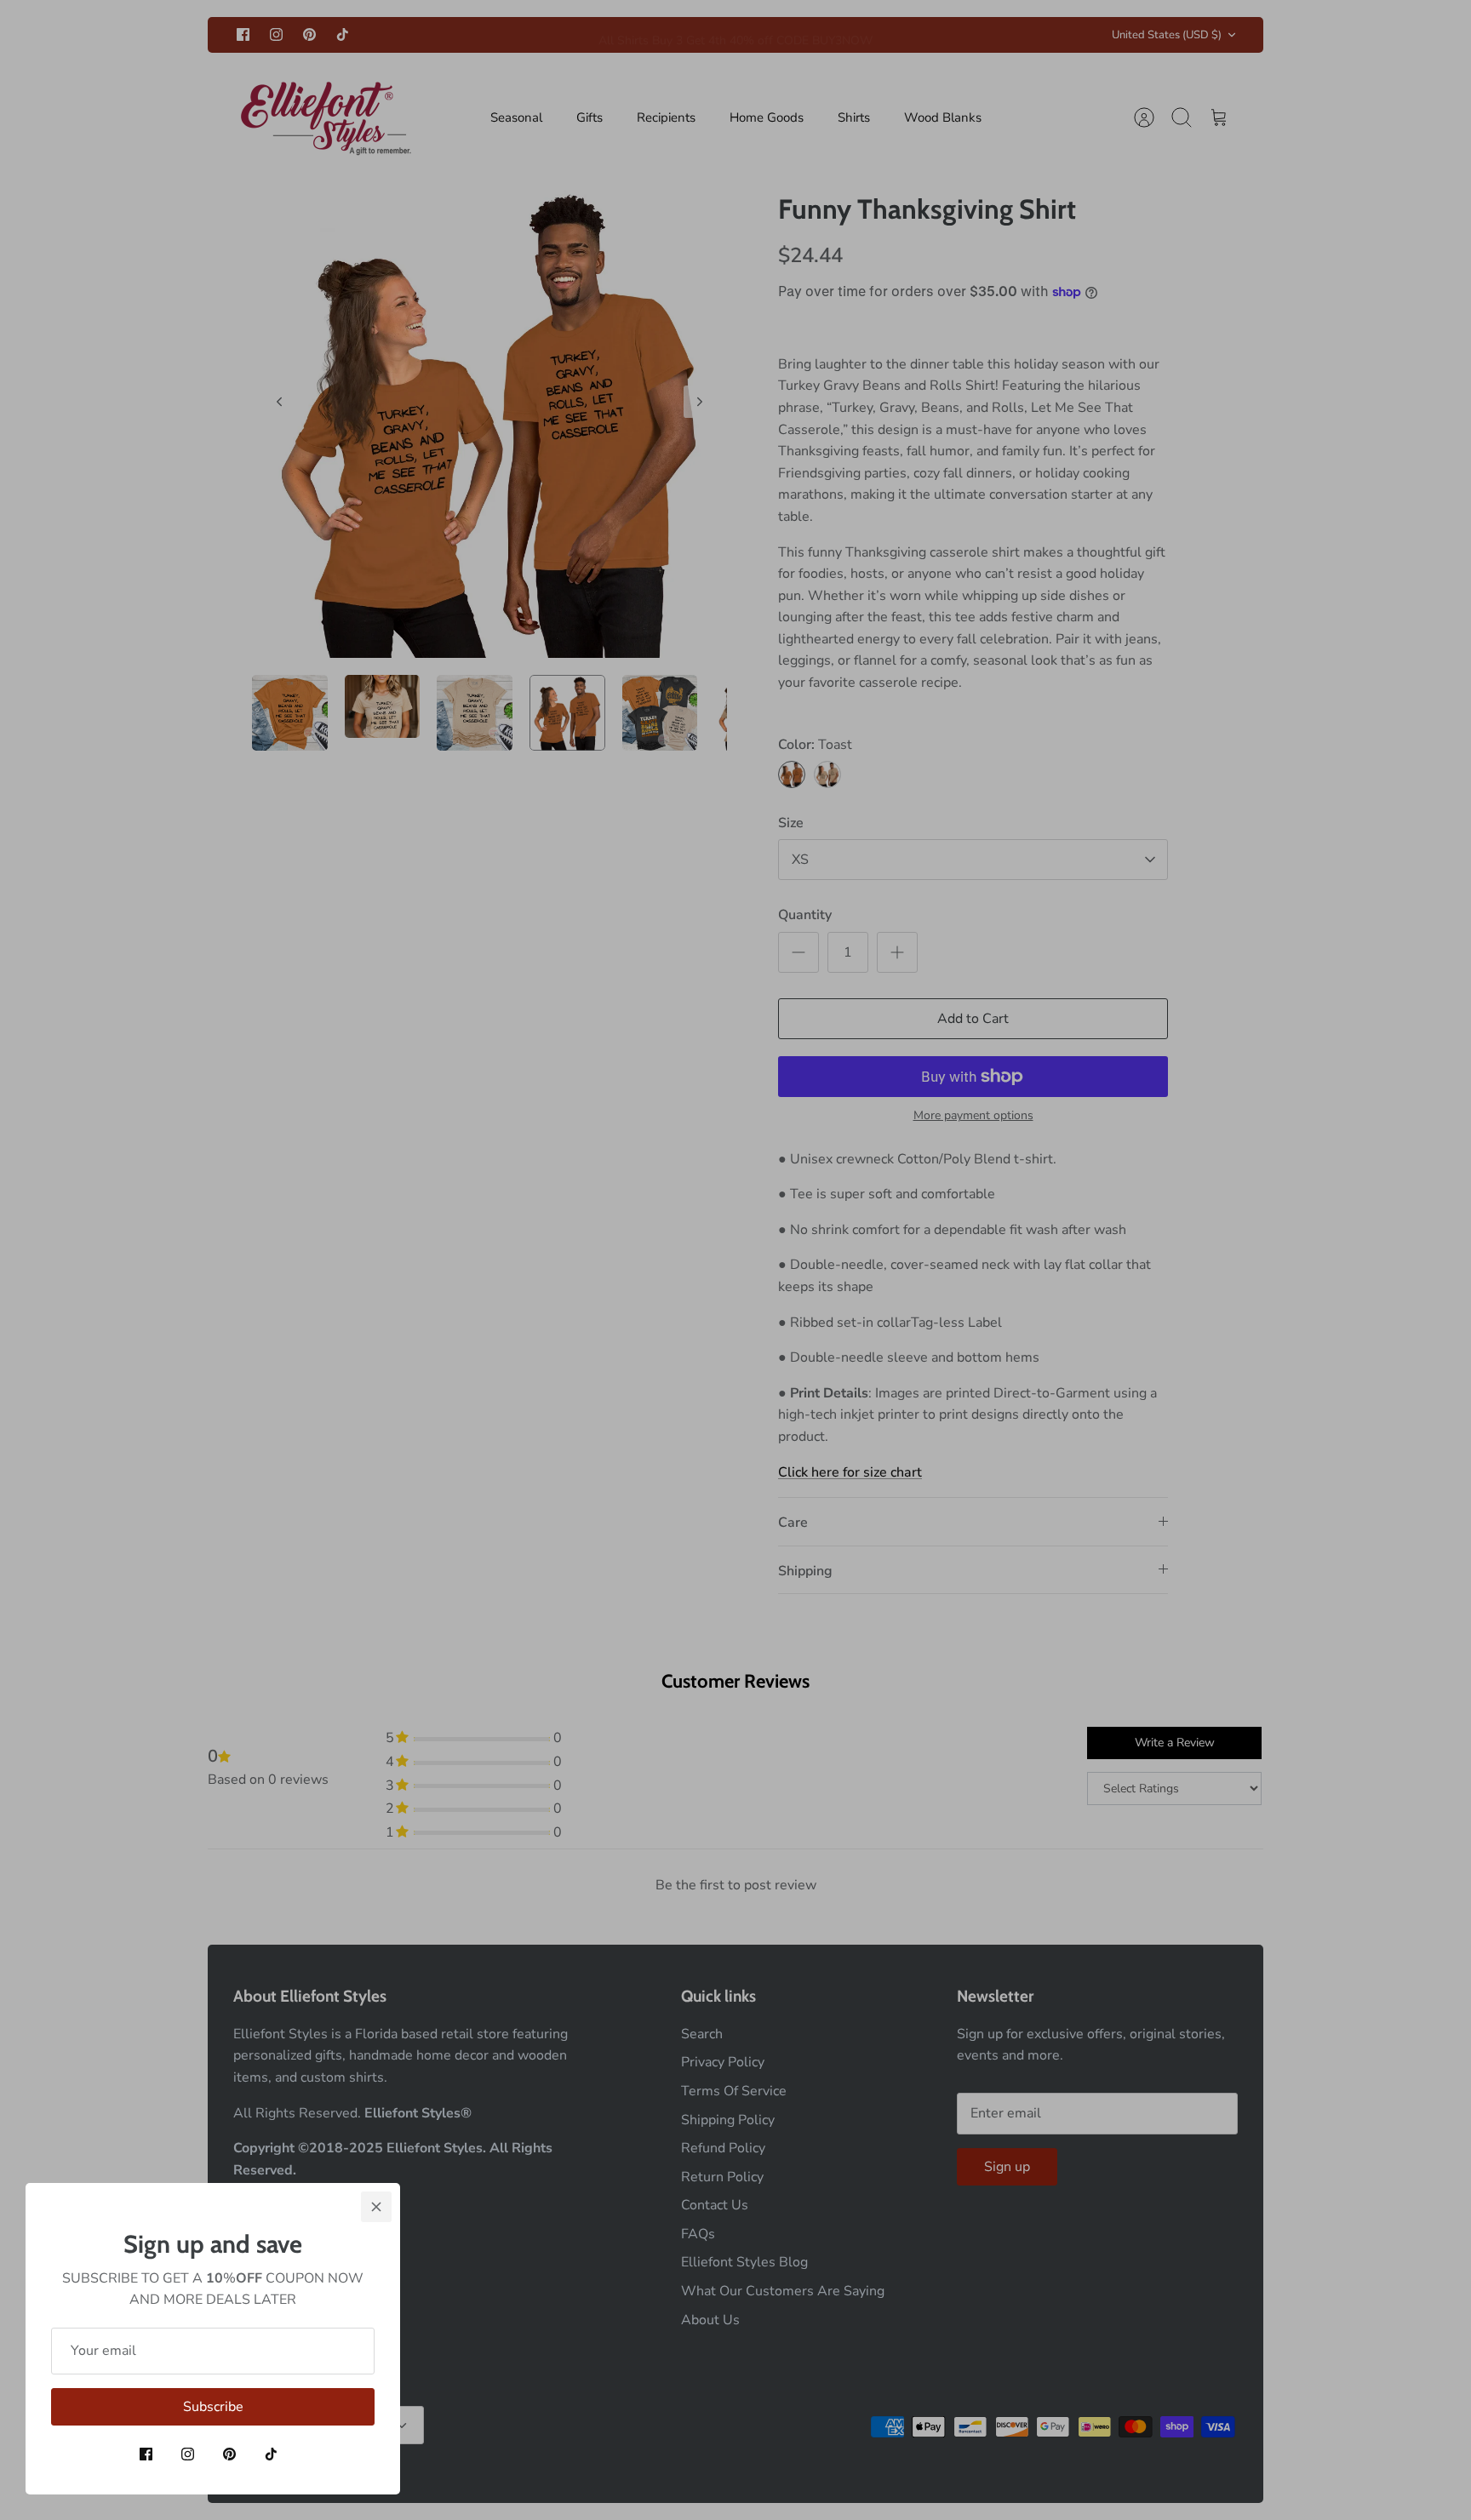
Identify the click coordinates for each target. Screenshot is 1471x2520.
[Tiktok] (271, 2454)
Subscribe (213, 2407)
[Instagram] (188, 2454)
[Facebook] (146, 2454)
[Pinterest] (229, 2454)
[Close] (376, 2207)
